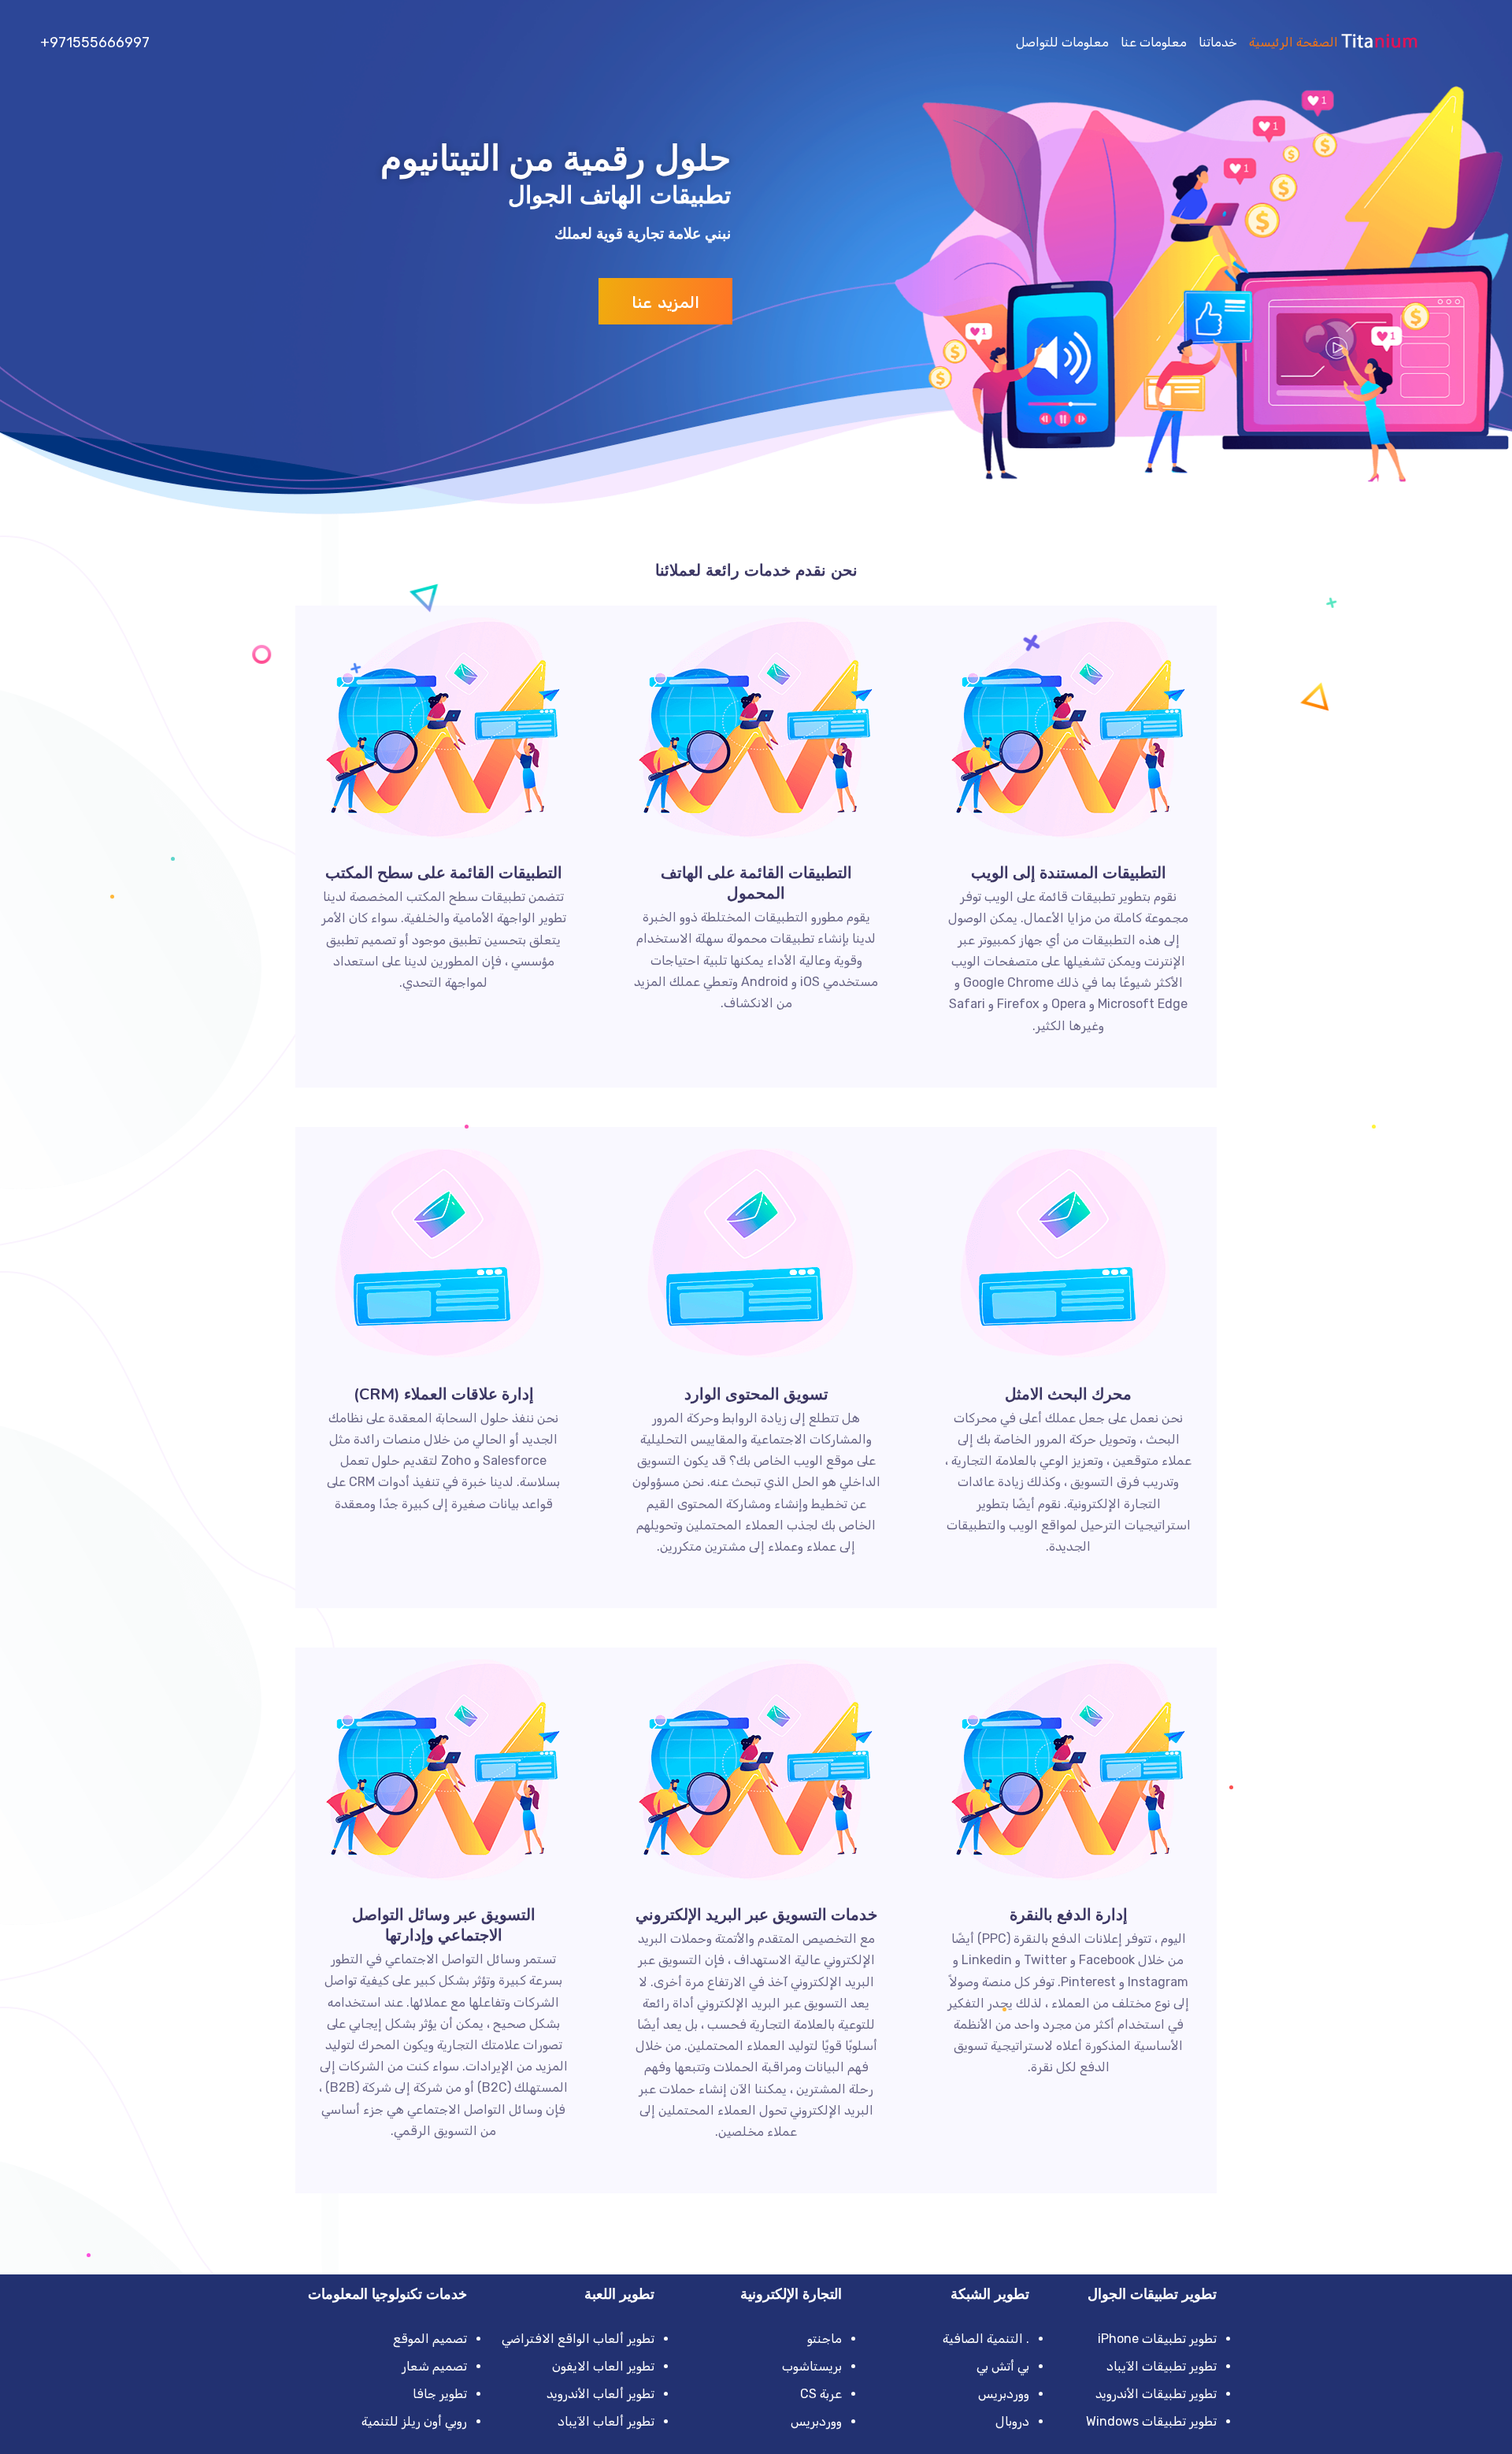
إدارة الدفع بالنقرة (1069, 1915)
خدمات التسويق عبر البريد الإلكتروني (756, 1915)
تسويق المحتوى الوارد (756, 1394)
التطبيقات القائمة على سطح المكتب (444, 873)
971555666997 (100, 43)
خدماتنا (1218, 42)
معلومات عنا (1154, 42)
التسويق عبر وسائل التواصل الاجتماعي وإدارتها (444, 1925)
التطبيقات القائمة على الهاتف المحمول (756, 883)
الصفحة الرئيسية (1293, 42)
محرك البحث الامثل (1068, 1394)
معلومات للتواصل (1062, 42)
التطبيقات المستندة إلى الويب (1069, 873)
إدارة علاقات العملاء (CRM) (444, 1394)
